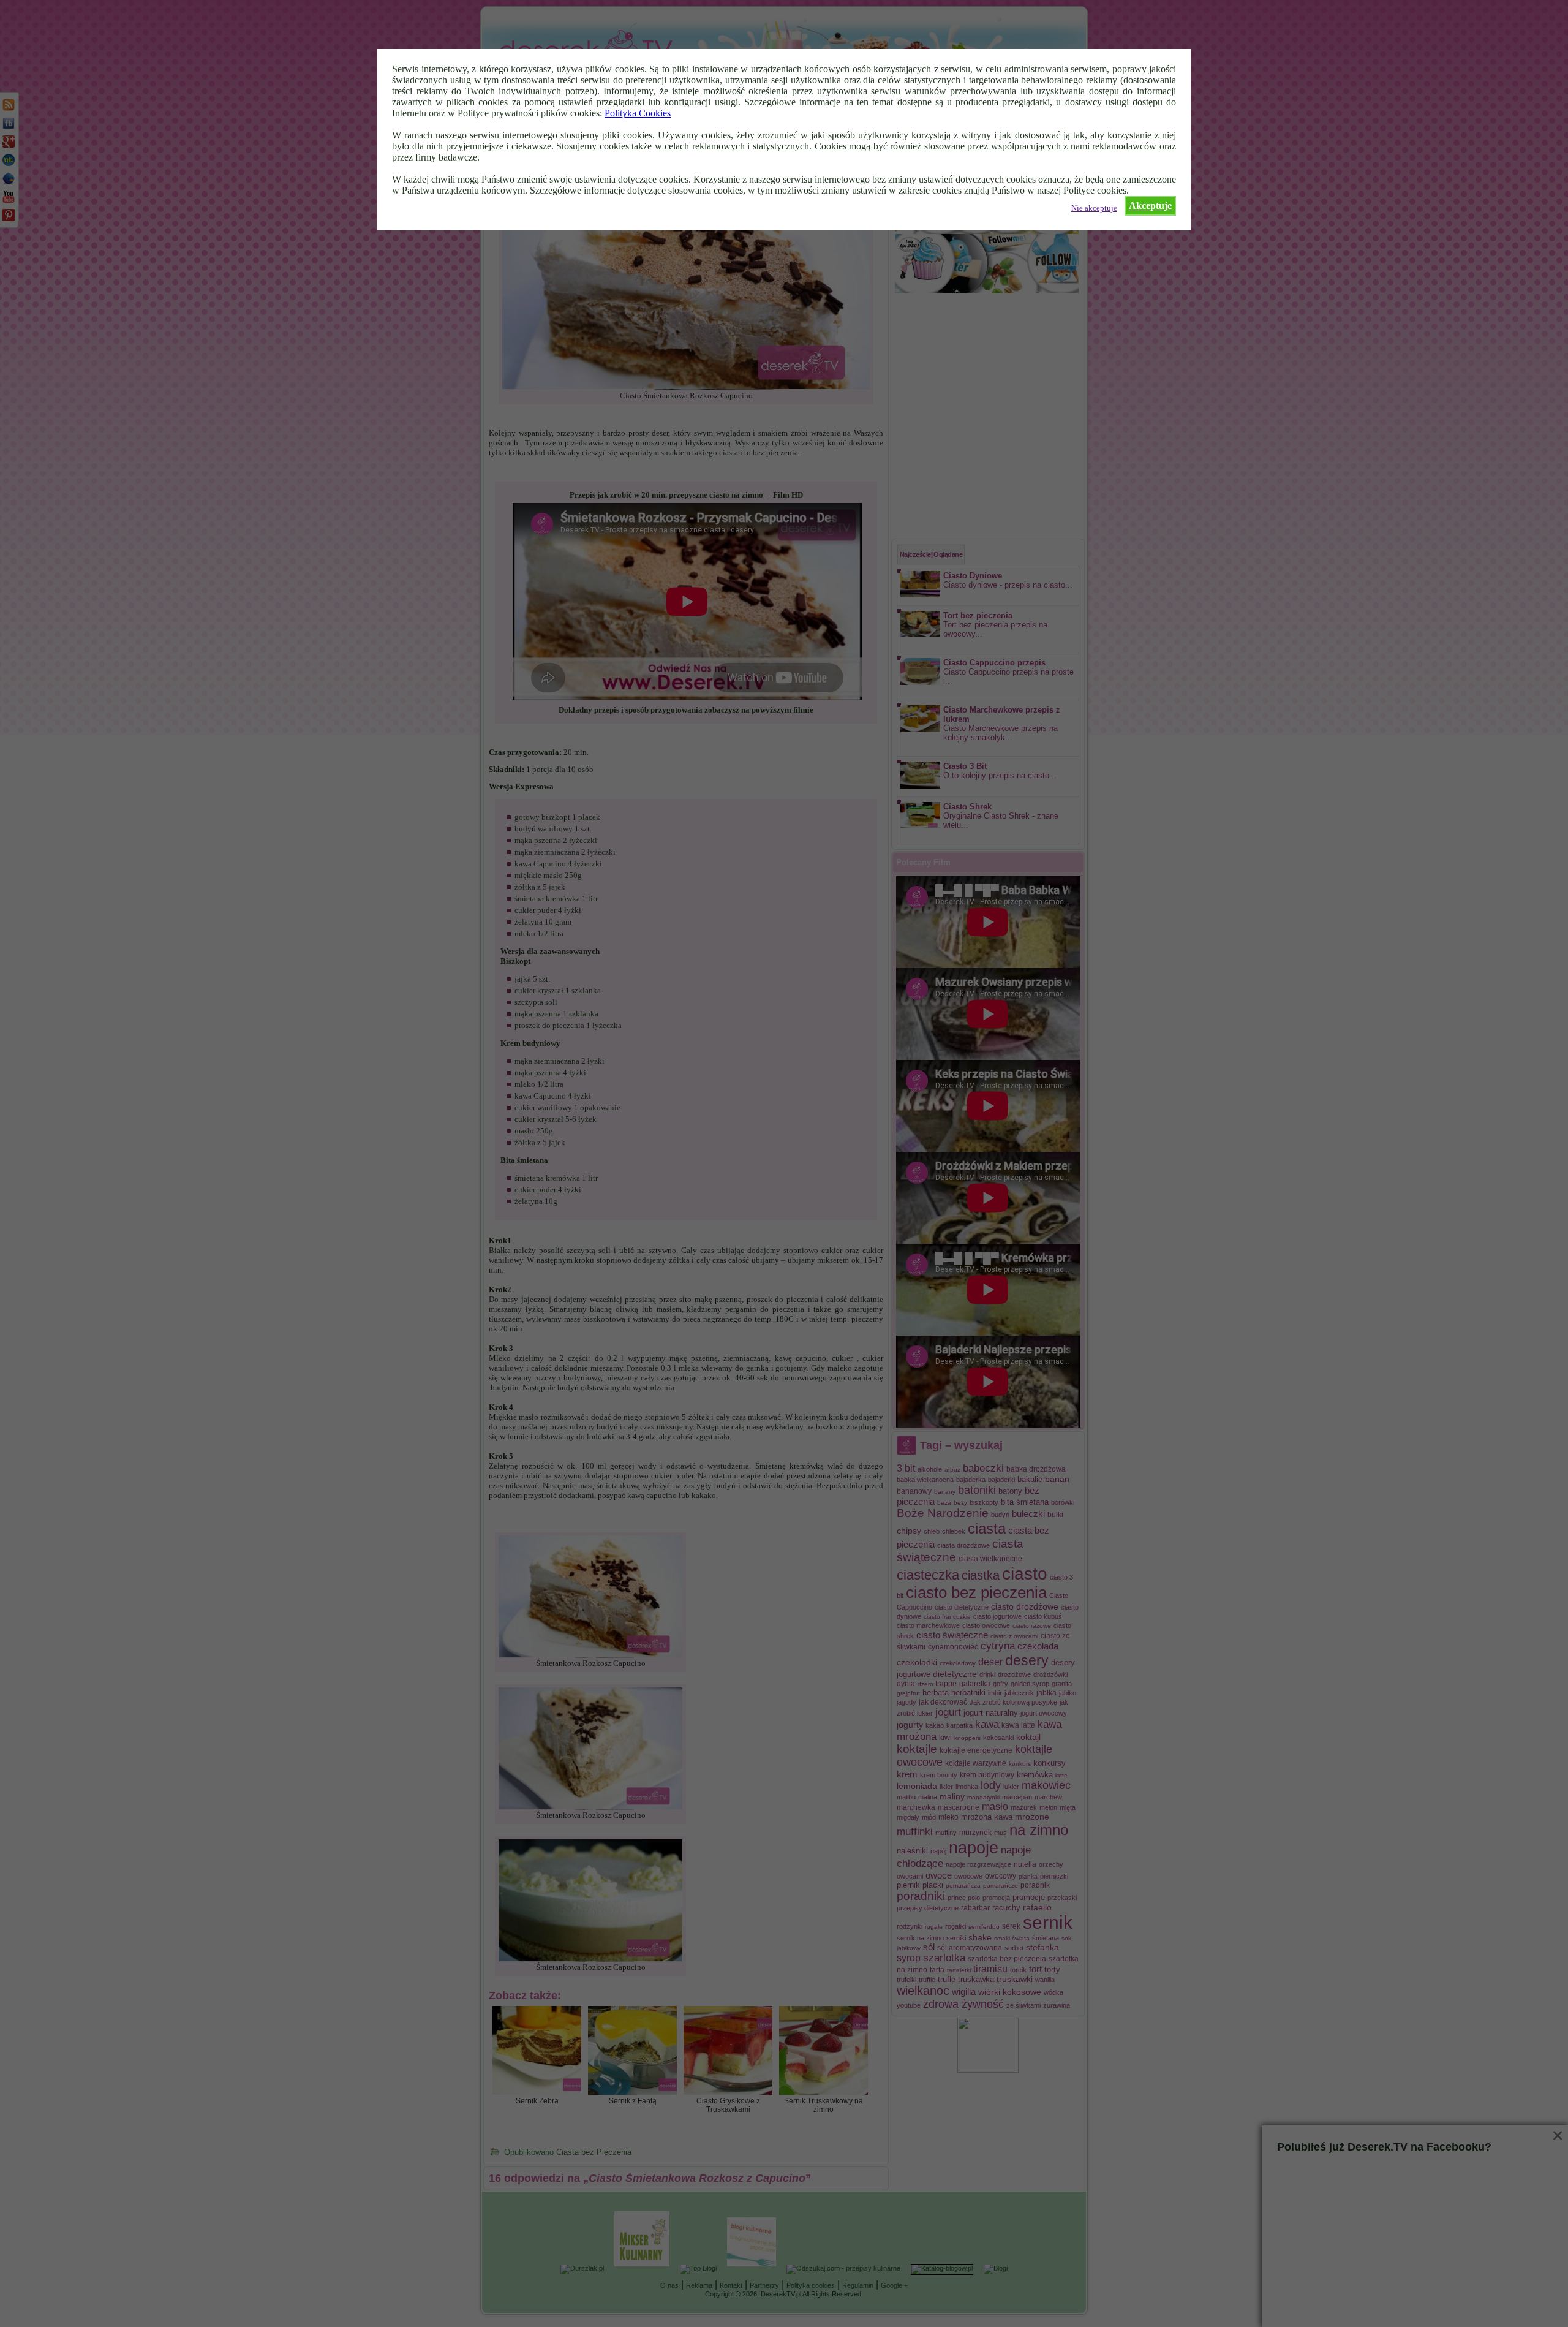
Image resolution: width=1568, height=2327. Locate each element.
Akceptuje (1150, 206)
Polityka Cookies (638, 113)
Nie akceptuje (1094, 208)
